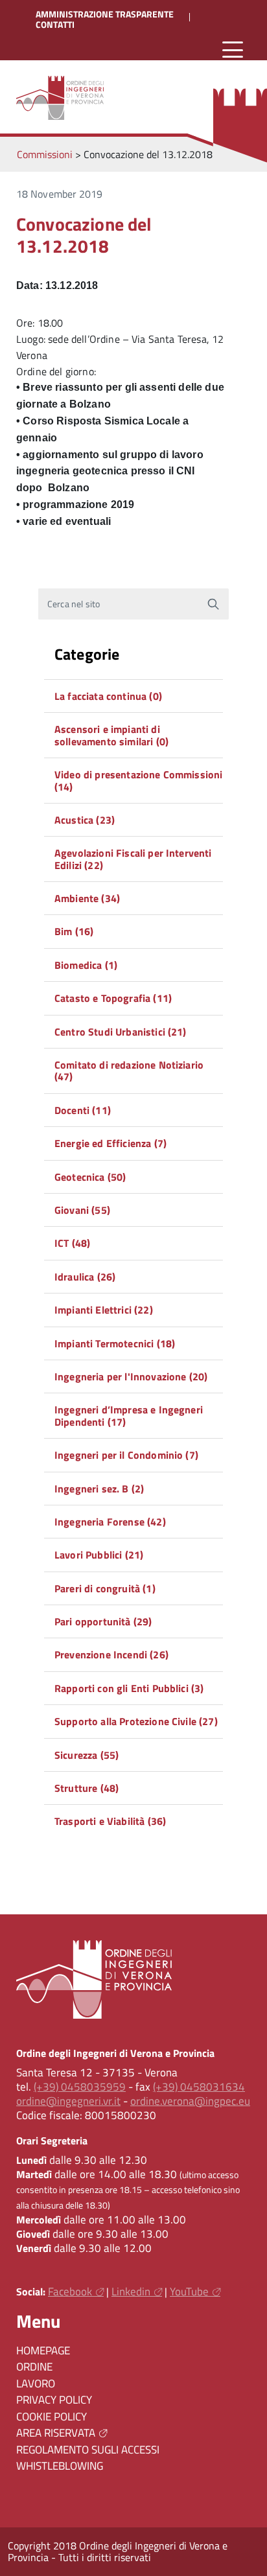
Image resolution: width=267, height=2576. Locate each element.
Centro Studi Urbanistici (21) (121, 1032)
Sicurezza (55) (87, 1755)
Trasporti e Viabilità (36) (110, 1821)
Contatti (55, 25)
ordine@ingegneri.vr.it (68, 2101)
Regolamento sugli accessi (88, 2450)
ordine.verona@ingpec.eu (190, 2101)
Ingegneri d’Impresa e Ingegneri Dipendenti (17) (129, 1415)
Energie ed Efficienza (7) (110, 1143)
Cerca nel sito (74, 604)
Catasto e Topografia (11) (113, 998)
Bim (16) (74, 931)
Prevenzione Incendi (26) (111, 1654)
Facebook (70, 2292)
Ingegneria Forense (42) (110, 1522)
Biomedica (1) (86, 965)
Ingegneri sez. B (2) (99, 1489)
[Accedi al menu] (233, 50)
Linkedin (131, 2292)
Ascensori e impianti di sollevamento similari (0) (111, 735)
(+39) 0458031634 (199, 2087)
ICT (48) (72, 1243)
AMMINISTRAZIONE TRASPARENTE (105, 14)
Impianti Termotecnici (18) (115, 1343)
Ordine (34, 2367)
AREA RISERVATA (56, 2433)
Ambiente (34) (87, 898)
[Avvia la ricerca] (213, 604)
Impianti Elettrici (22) (104, 1310)
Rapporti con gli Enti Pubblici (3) (129, 1688)
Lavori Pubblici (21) (99, 1555)
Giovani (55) (82, 1210)
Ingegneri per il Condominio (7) (126, 1455)
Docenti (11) (83, 1110)
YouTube (189, 2292)
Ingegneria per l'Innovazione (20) (131, 1376)
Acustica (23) (85, 820)
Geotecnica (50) (90, 1177)
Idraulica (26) (85, 1277)
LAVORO (36, 2384)
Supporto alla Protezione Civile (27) (136, 1721)
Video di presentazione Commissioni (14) (138, 780)
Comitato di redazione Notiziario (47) (129, 1071)
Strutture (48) (87, 1788)
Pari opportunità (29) (103, 1621)
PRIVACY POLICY (54, 2400)
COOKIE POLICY (52, 2417)
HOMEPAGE (43, 2350)
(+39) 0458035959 (80, 2087)
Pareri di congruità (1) (105, 1588)
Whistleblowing (60, 2466)
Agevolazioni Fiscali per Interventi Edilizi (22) (133, 859)
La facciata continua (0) (108, 696)
